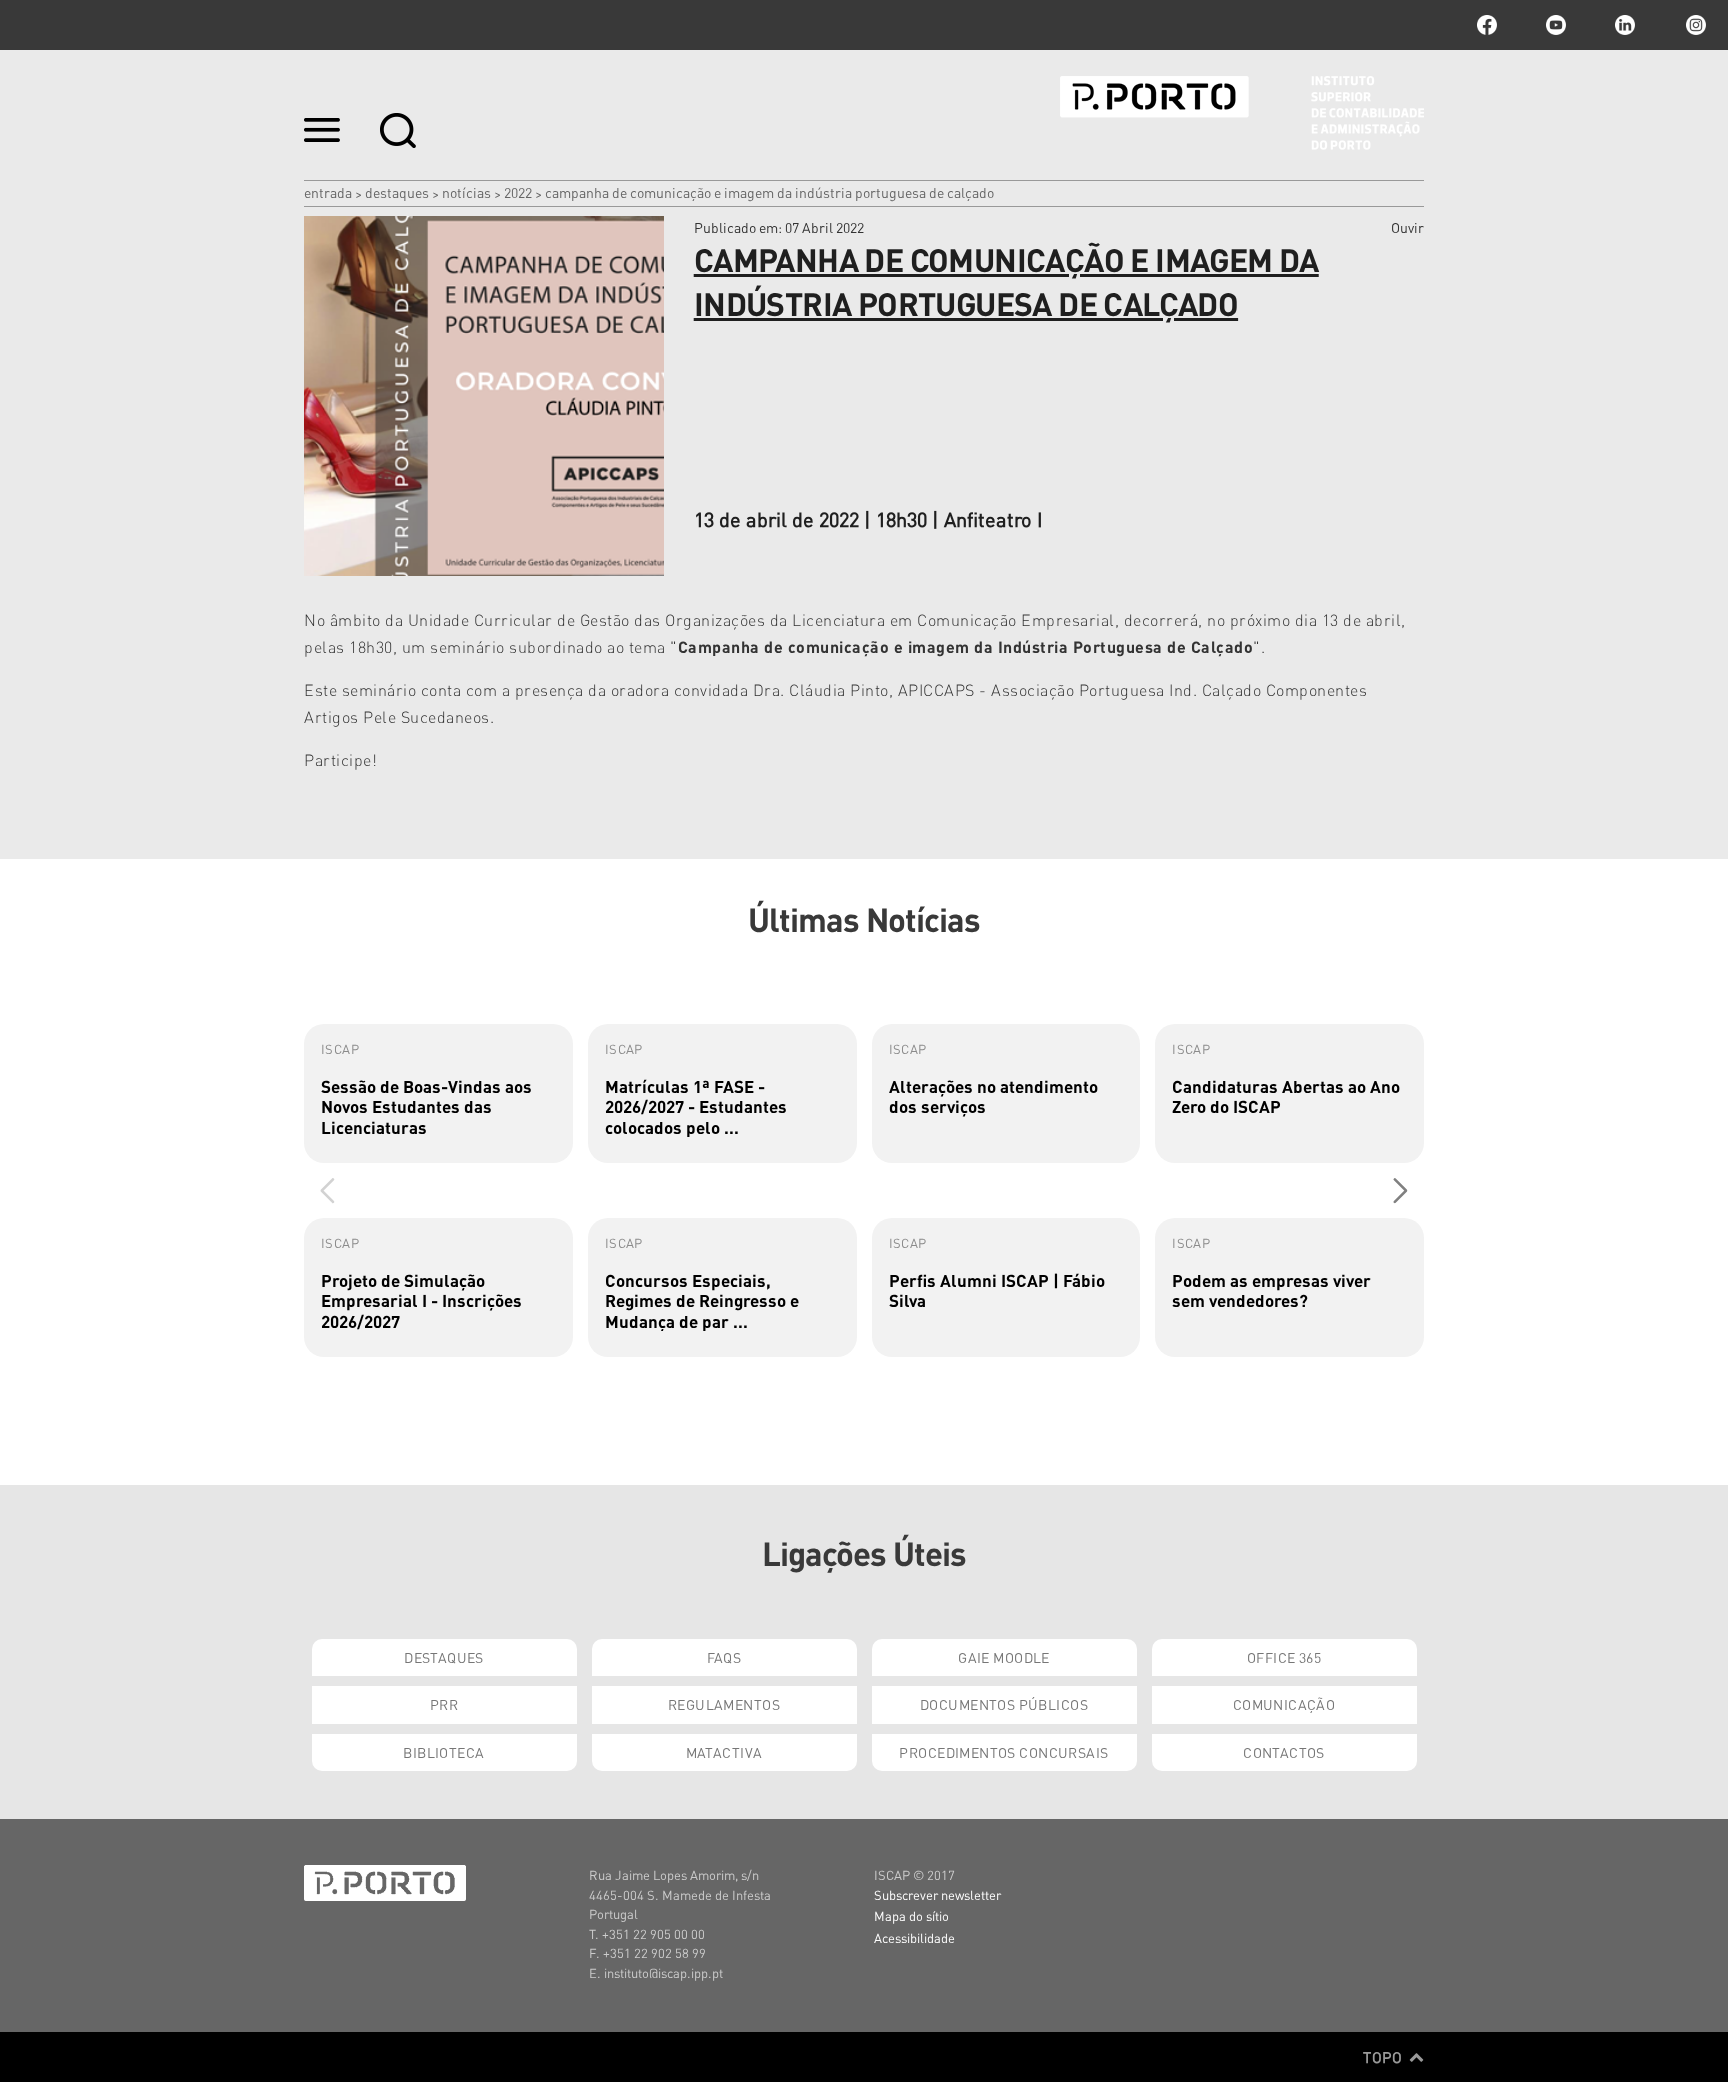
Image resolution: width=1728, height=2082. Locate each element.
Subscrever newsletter (937, 1894)
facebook (1487, 25)
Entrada (328, 192)
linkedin (1625, 25)
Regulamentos (724, 1704)
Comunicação (1284, 1704)
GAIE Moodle (1004, 1657)
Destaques (397, 192)
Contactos (1284, 1752)
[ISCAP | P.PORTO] (1242, 113)
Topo (1384, 2057)
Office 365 (1284, 1657)
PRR (444, 1704)
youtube (1556, 25)
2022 (518, 192)
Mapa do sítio (911, 1915)
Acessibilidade (914, 1937)
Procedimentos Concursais (1003, 1752)
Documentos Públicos (1004, 1704)
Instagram (1694, 25)
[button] (1400, 1190)
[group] (438, 1093)
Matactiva (724, 1752)
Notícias (466, 192)
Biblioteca (443, 1752)
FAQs (724, 1657)
